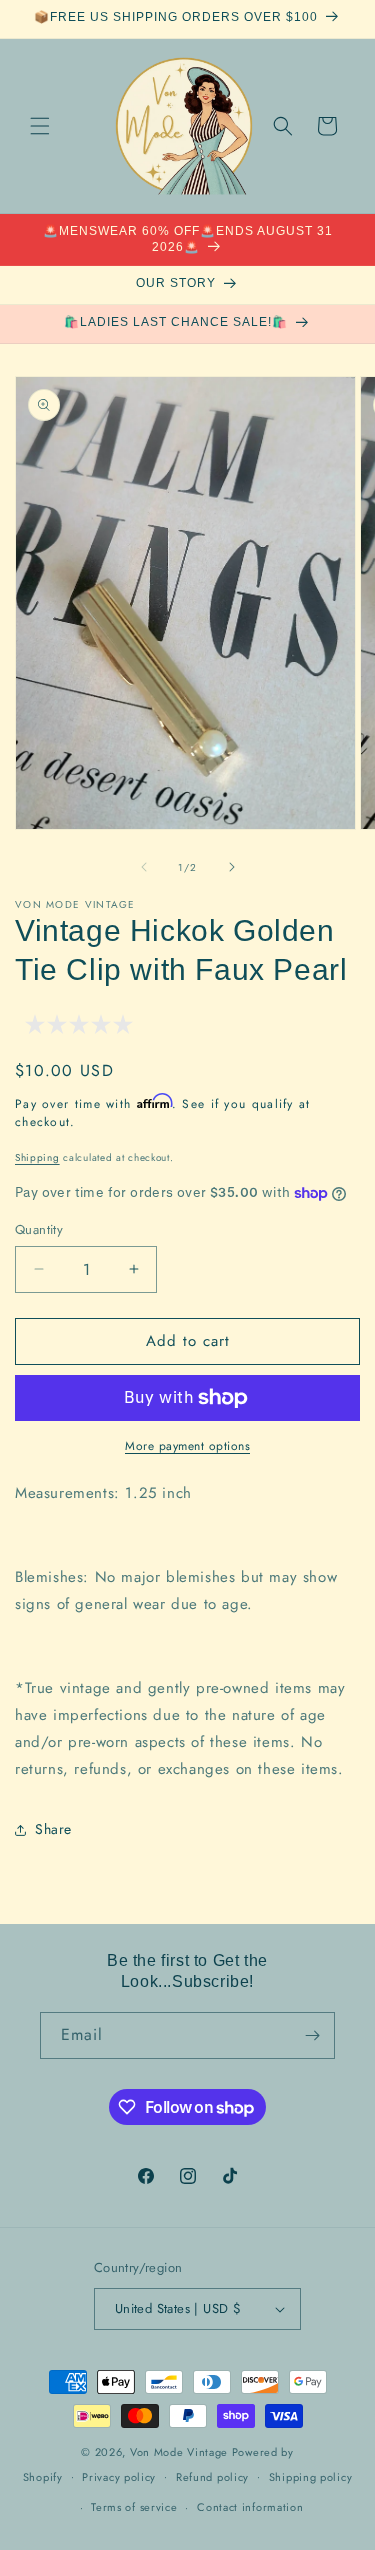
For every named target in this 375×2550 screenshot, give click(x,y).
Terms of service (134, 2507)
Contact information (250, 2507)
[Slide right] (232, 867)
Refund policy (212, 2477)
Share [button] (53, 1829)
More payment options (187, 1446)
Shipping (37, 1157)
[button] (40, 126)
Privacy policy (119, 2477)
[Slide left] (144, 867)
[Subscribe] (312, 2035)
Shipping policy (311, 2477)
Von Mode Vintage (179, 2452)
